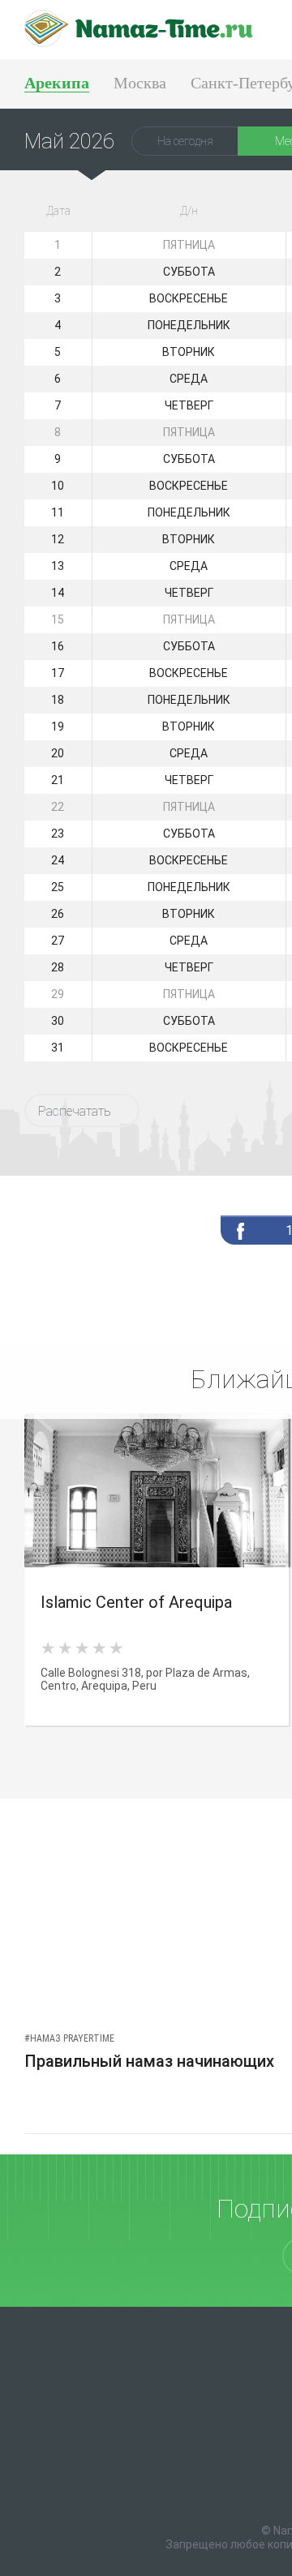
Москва (140, 83)
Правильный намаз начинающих (149, 2061)
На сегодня (185, 141)
